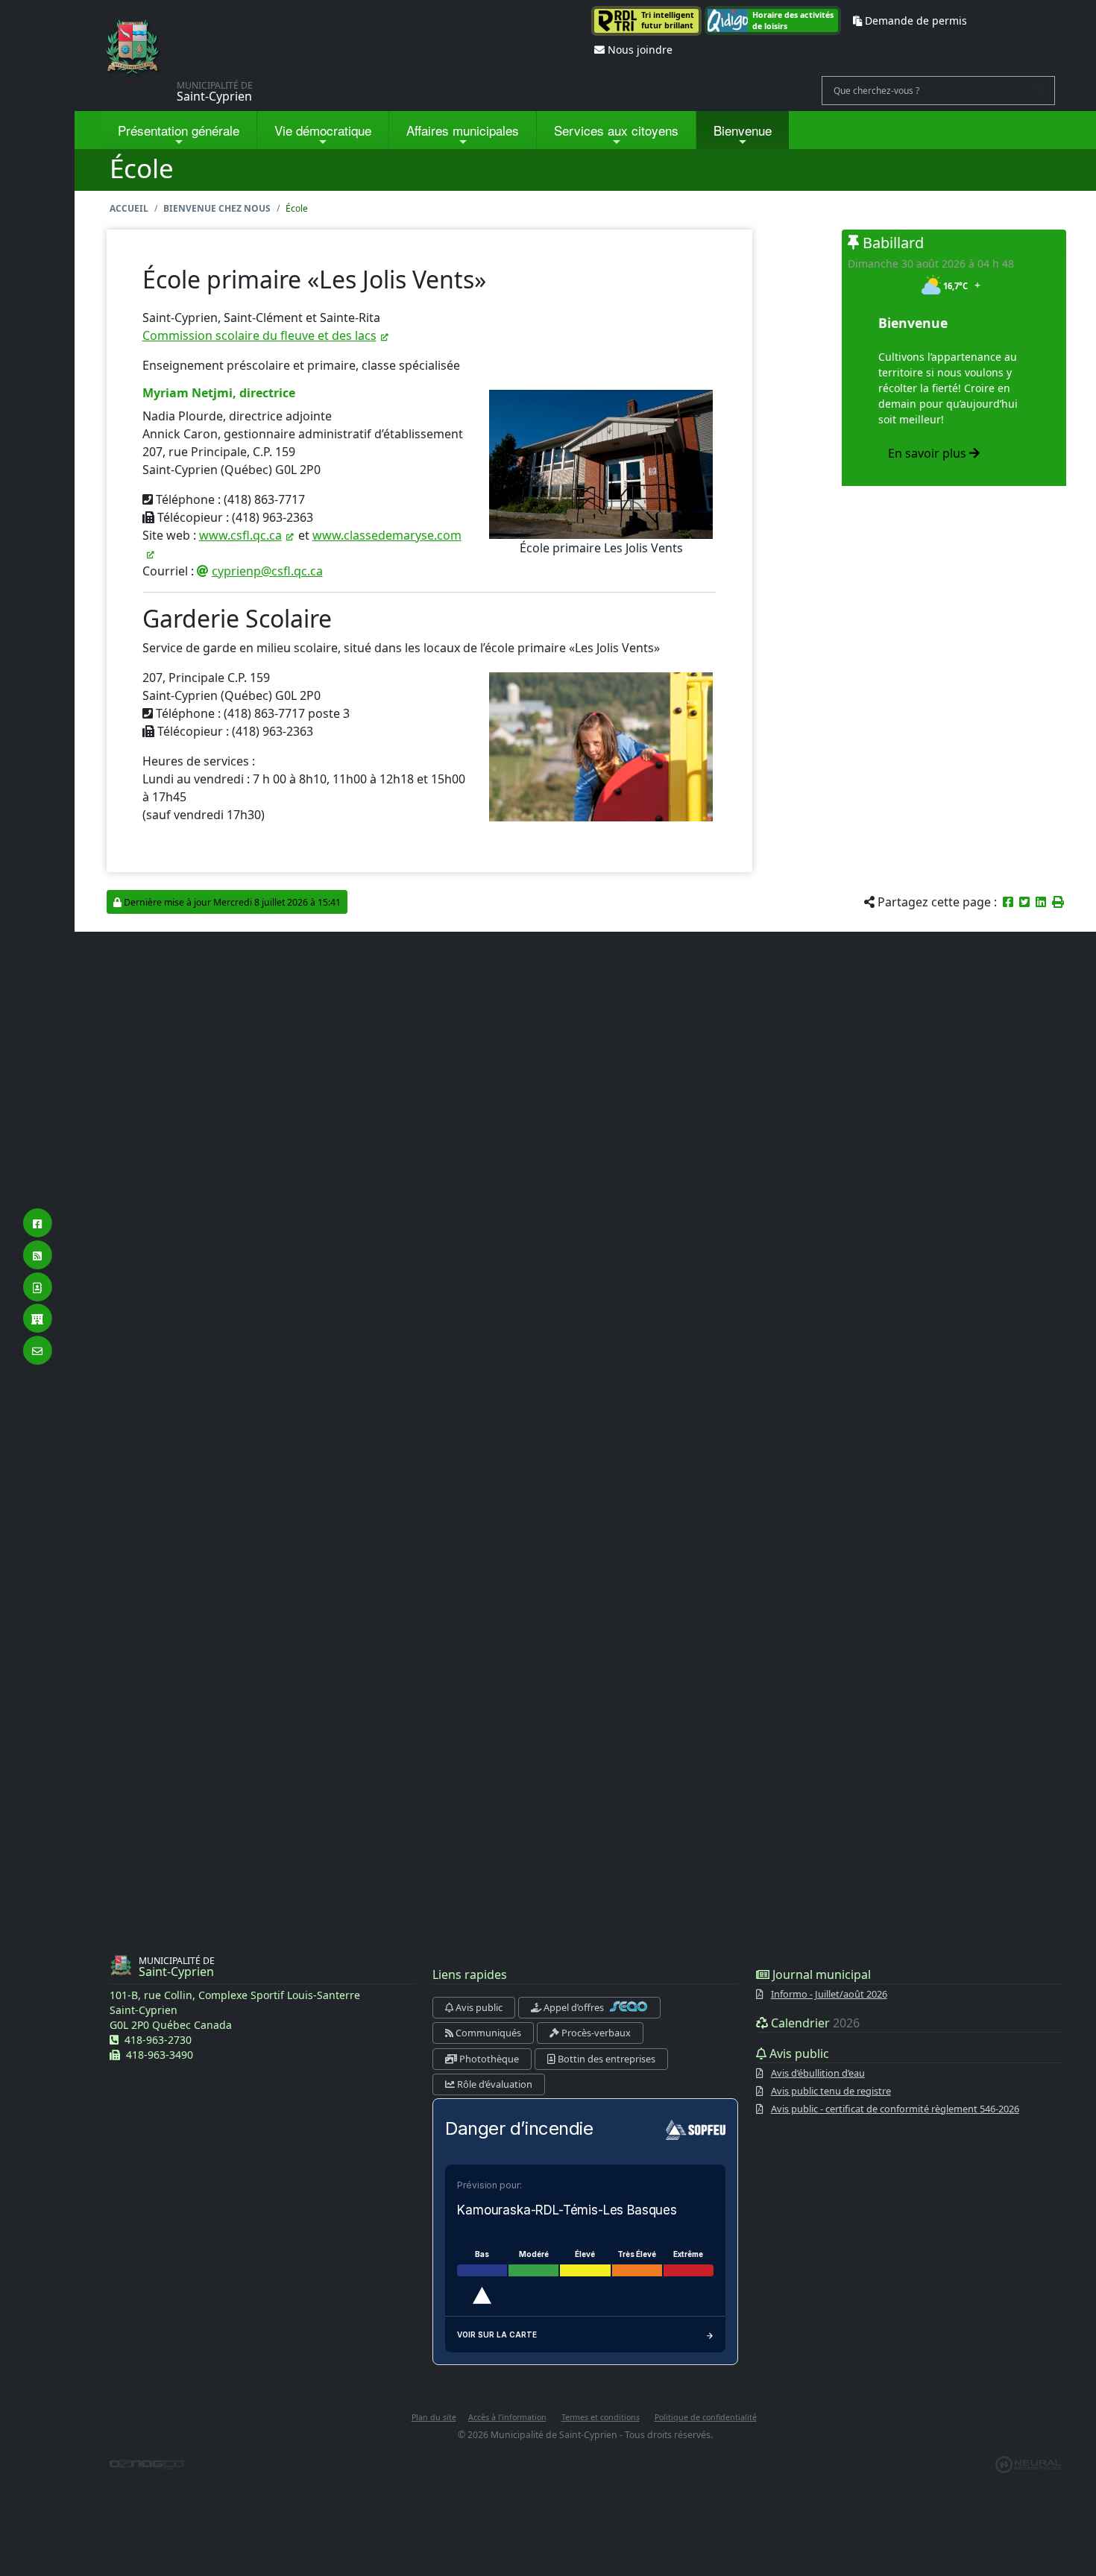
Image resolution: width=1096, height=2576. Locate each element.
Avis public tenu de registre (831, 2091)
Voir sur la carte (497, 2334)
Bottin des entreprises (605, 2059)
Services (616, 130)
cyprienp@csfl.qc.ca (267, 571)
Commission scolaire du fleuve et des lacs (259, 335)
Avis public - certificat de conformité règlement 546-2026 (895, 2109)
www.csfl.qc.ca (240, 535)
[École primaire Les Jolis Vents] (601, 464)
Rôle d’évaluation (494, 2084)
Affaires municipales (463, 130)
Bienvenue (743, 130)
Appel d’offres (574, 2007)
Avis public (478, 2007)
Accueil (129, 208)
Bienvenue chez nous (217, 208)
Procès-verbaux (595, 2033)
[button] (1058, 902)
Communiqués (487, 2033)
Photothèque (488, 2059)
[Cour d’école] (601, 745)
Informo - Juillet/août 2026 (829, 1994)
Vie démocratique (323, 130)
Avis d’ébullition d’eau (818, 2073)
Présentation (179, 130)
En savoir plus (929, 453)
